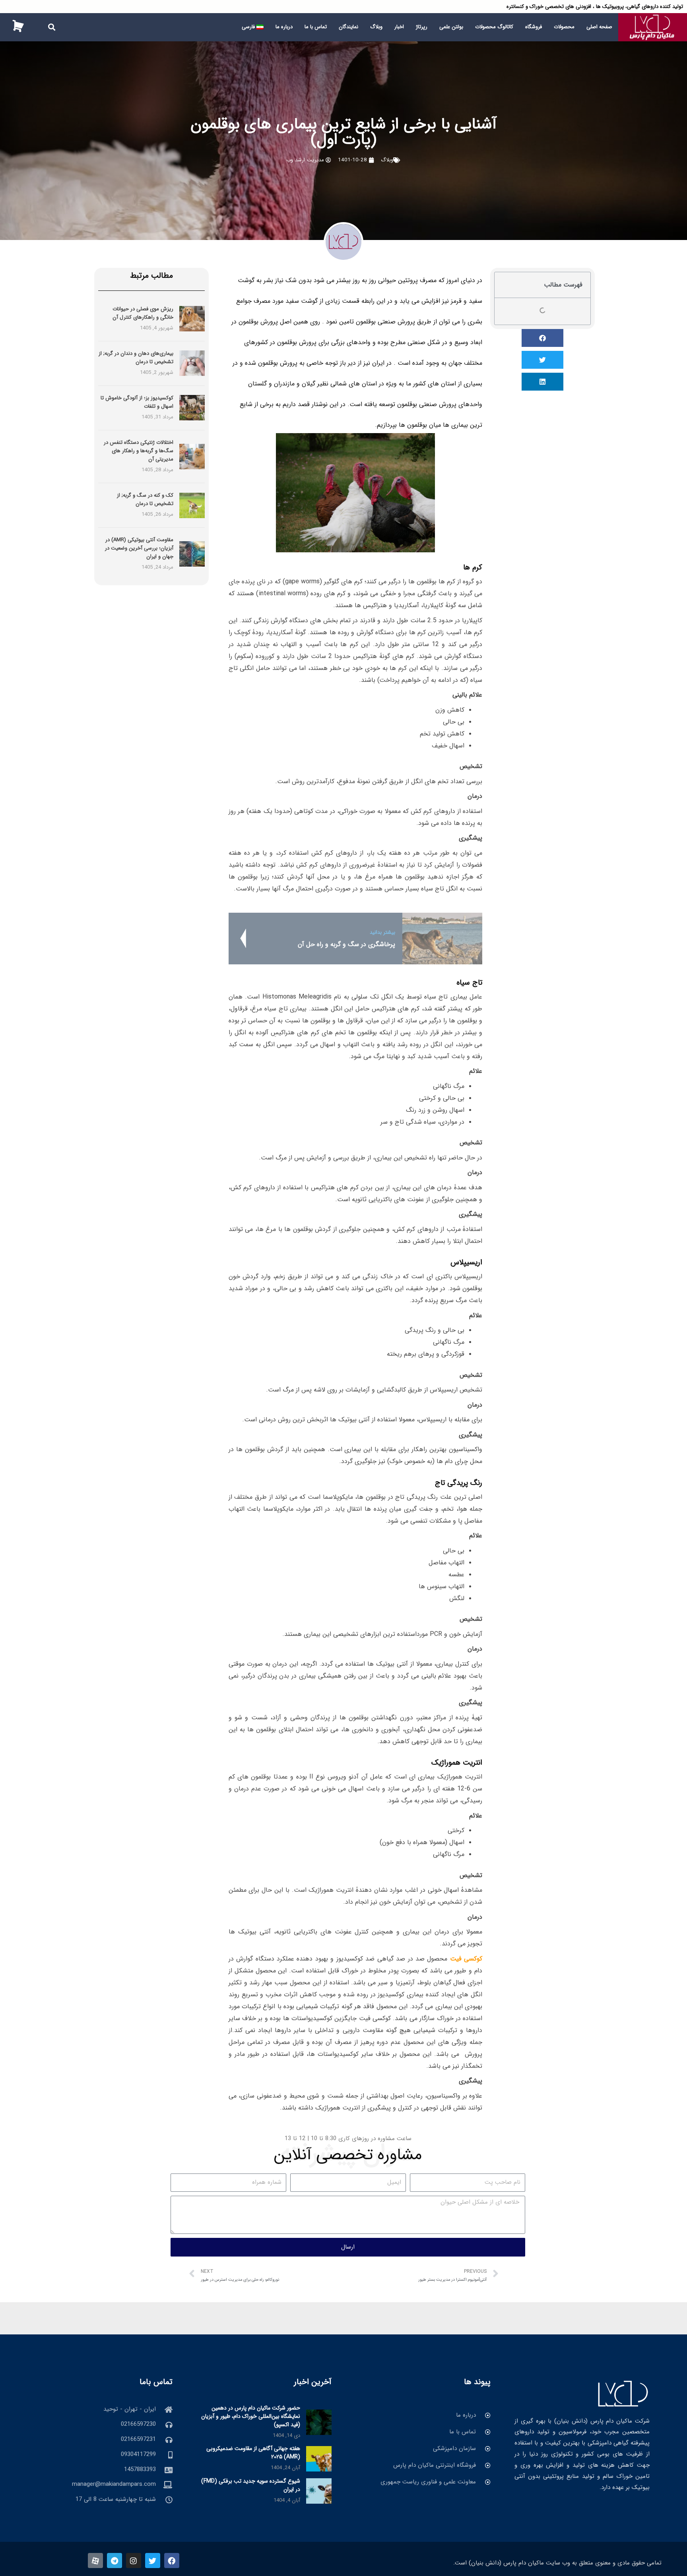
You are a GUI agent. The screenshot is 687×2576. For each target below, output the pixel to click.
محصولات (564, 27)
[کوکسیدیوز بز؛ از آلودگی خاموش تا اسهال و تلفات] (192, 408)
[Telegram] (114, 2561)
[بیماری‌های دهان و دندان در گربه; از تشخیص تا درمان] (192, 363)
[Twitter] (153, 2561)
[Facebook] (172, 2561)
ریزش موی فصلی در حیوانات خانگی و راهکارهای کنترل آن (143, 313)
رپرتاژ (422, 27)
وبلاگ (376, 27)
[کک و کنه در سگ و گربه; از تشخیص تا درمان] (192, 505)
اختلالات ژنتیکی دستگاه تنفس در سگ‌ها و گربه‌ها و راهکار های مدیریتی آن (139, 451)
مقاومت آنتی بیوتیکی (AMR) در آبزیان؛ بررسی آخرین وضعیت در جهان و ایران (139, 548)
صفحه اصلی (599, 27)
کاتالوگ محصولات (494, 27)
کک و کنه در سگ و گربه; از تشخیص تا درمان (145, 499)
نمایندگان (348, 27)
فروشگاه (534, 27)
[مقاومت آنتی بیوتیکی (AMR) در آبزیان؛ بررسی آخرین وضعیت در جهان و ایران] (192, 554)
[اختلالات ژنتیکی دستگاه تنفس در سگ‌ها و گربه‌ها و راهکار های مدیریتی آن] (192, 456)
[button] (51, 27)
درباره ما (284, 27)
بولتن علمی (451, 27)
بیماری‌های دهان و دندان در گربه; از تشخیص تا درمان (136, 358)
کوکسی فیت (466, 1959)
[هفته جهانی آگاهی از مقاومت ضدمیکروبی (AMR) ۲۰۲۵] (319, 2458)
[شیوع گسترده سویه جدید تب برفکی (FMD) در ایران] (319, 2491)
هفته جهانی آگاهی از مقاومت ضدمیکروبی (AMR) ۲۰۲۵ (253, 2453)
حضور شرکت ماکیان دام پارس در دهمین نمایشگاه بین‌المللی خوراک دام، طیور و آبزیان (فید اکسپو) (251, 2416)
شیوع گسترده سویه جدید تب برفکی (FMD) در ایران (251, 2485)
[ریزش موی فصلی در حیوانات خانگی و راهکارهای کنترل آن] (192, 319)
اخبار (399, 27)
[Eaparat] (95, 2561)
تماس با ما (316, 27)
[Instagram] (134, 2561)
